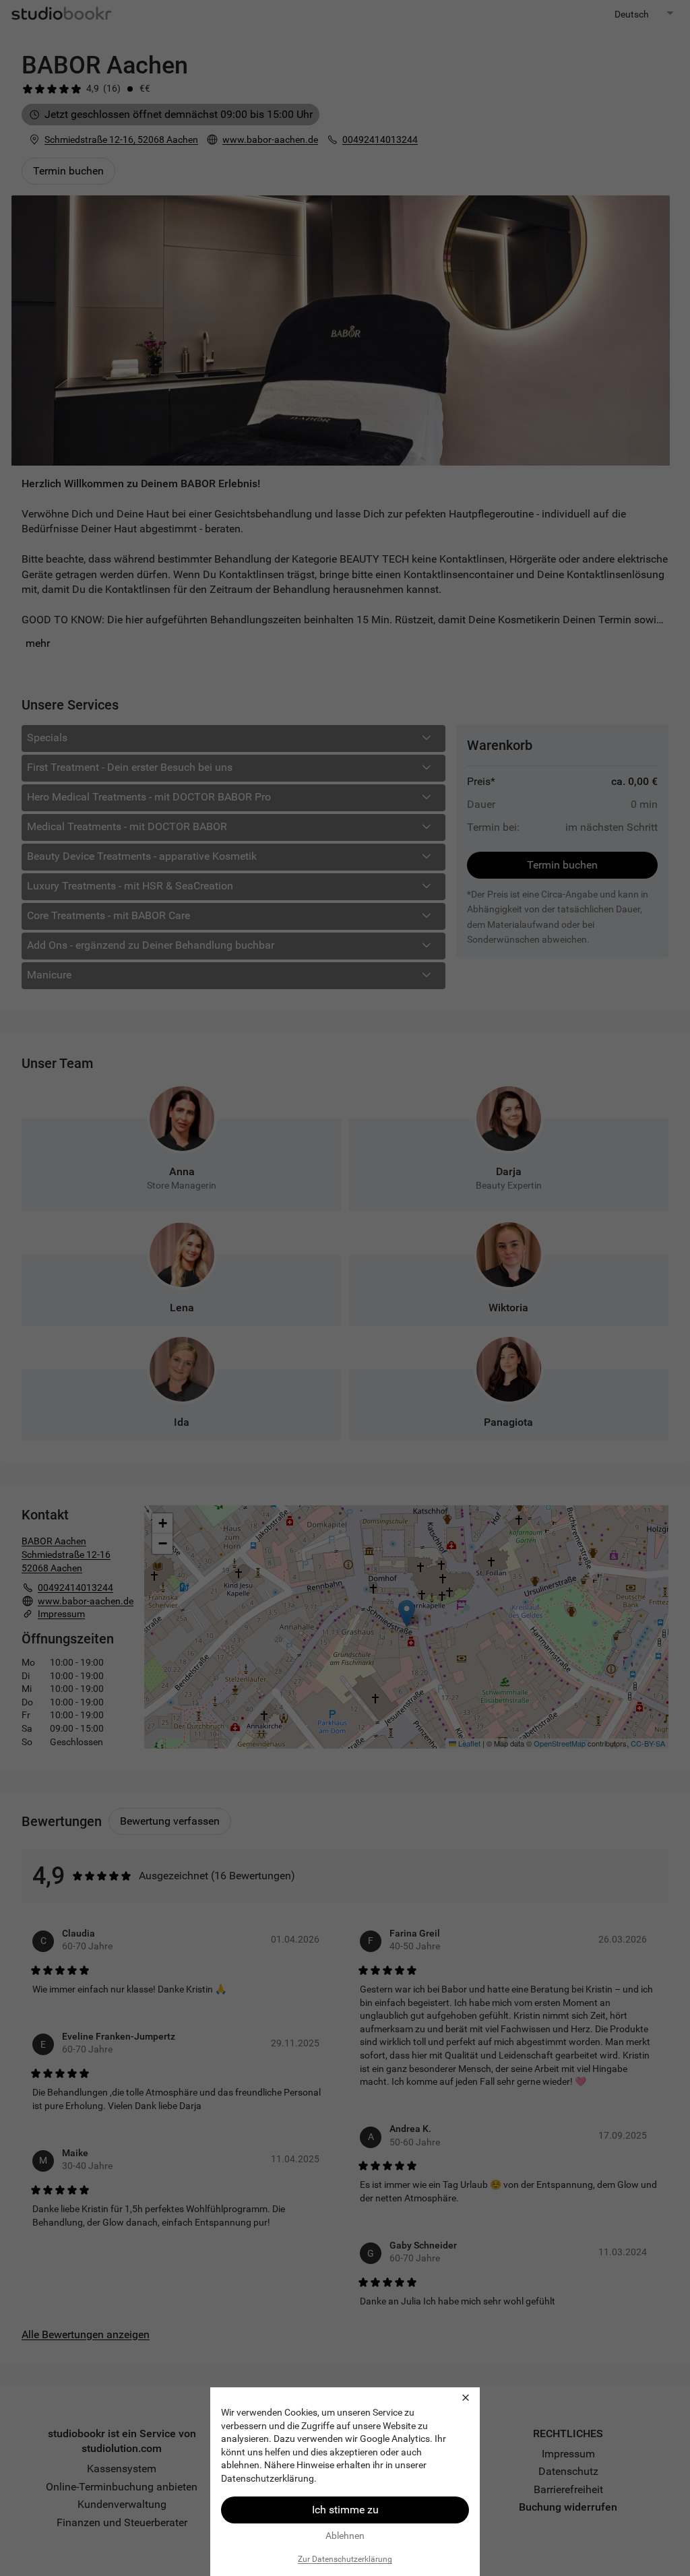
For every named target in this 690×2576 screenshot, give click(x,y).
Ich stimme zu (345, 2510)
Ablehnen (345, 2536)
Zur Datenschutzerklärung (345, 2559)
